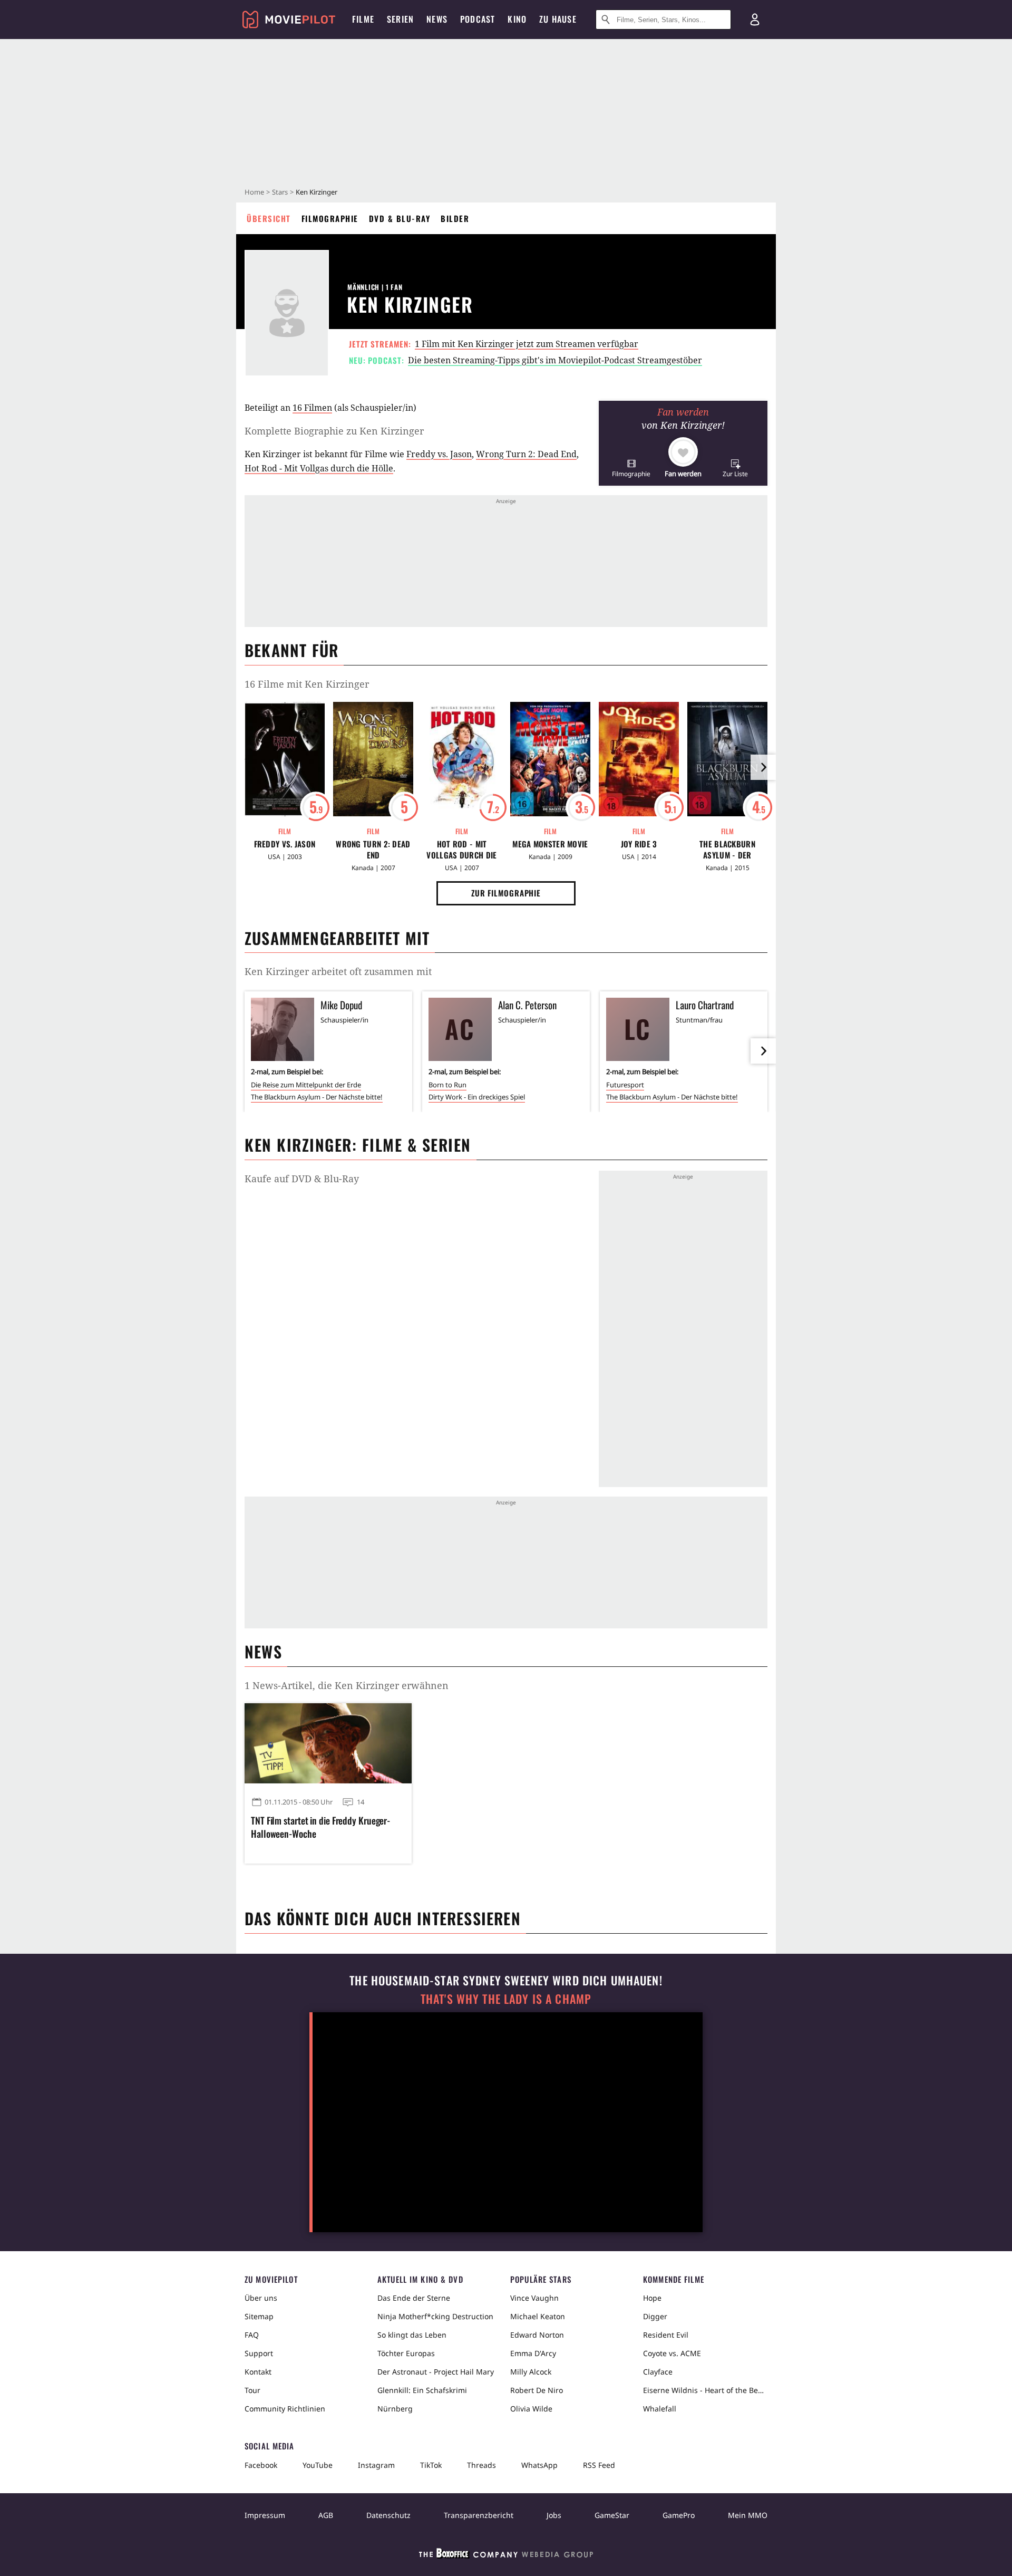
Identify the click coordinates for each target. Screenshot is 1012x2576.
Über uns (261, 2298)
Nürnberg (395, 2409)
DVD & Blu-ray (400, 218)
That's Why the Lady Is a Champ (506, 1999)
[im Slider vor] (763, 767)
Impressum (265, 2515)
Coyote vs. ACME (672, 2353)
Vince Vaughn (534, 2298)
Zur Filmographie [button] (506, 893)
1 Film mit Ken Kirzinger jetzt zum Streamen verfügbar (527, 344)
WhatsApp (539, 2465)
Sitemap (259, 2316)
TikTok (431, 2465)
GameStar (612, 2515)
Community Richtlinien (285, 2409)
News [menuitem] (437, 19)
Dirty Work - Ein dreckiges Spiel (477, 1097)
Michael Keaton (538, 2316)
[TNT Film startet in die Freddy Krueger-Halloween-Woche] (328, 1743)
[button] (631, 468)
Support (259, 2353)
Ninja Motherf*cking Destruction (435, 2316)
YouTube (318, 2465)
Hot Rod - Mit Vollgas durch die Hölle (319, 468)
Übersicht (269, 218)
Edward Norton (537, 2335)
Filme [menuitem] (363, 19)
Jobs (554, 2515)
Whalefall (660, 2409)
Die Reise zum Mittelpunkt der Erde (306, 1085)
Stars (280, 192)
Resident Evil (666, 2335)
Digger (655, 2316)
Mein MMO (748, 2515)
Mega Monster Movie (550, 844)
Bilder (455, 218)
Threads (481, 2465)
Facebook (261, 2465)
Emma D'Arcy (533, 2353)
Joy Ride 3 (639, 844)
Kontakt (258, 2372)
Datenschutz (388, 2515)
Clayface (658, 2372)
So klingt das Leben (412, 2335)
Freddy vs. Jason (439, 454)
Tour (252, 2390)
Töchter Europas (406, 2353)
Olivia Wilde (531, 2409)
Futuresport (625, 1085)
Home (254, 192)
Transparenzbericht (479, 2515)
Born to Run (447, 1085)
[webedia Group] (506, 2555)
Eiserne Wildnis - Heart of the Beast (705, 2390)
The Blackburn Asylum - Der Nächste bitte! (727, 850)
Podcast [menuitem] (478, 19)
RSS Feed (599, 2465)
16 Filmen (312, 408)
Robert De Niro (537, 2390)
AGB (326, 2515)
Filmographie (330, 218)
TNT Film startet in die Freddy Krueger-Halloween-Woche (320, 1827)
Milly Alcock (531, 2372)
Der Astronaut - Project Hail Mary (436, 2372)
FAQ (252, 2335)
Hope (652, 2298)
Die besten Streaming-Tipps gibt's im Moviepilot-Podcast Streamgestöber (555, 360)
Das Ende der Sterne (414, 2298)
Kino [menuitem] (517, 19)
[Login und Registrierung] (755, 20)
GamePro (679, 2515)
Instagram (376, 2465)
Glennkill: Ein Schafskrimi (422, 2390)
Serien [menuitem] (400, 19)
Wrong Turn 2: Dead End (526, 454)
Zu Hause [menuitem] (558, 19)
